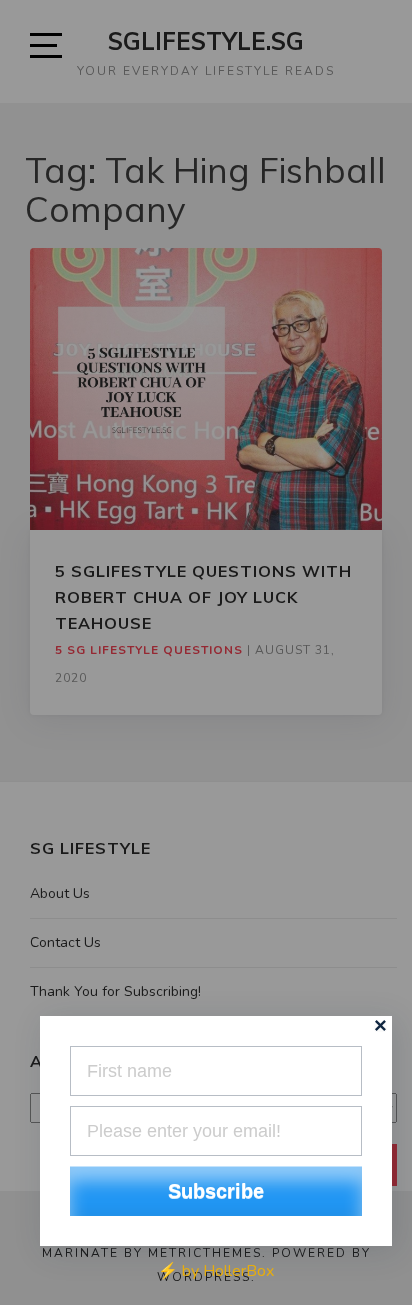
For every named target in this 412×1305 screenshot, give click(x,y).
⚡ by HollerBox (216, 1271)
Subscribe (216, 1191)
